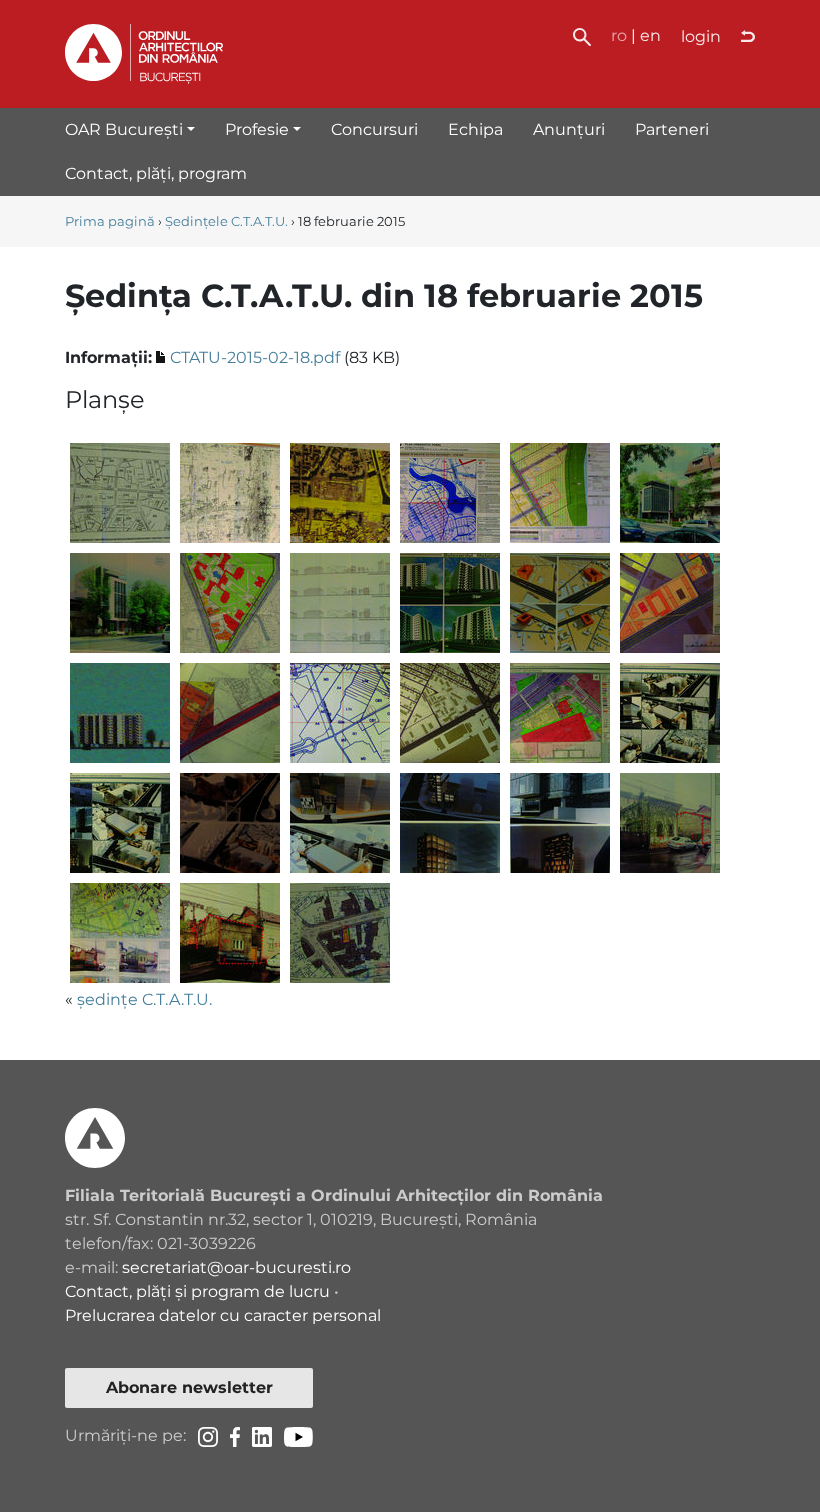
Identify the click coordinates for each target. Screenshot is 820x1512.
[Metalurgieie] (230, 712)
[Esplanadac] (340, 492)
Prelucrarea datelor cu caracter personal (223, 1315)
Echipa (475, 129)
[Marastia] (670, 492)
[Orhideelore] (340, 822)
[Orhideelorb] (670, 712)
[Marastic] (230, 602)
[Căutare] (582, 35)
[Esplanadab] (230, 492)
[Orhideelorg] (560, 822)
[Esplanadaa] (120, 492)
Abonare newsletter (189, 1387)
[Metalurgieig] (450, 712)
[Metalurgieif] (340, 712)
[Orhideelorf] (450, 822)
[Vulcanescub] (120, 932)
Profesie (257, 129)
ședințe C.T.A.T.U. (144, 999)
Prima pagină (110, 221)
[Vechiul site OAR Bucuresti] (748, 37)
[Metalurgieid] (120, 712)
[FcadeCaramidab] (560, 492)
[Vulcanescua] (670, 822)
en (650, 35)
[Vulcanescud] (340, 932)
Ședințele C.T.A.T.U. (226, 221)
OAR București (124, 129)
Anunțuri (569, 129)
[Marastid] (340, 602)
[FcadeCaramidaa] (450, 492)
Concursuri (374, 129)
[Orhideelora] (560, 712)
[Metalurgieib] (560, 602)
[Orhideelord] (230, 822)
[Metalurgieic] (670, 602)
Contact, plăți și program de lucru (197, 1291)
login (701, 36)
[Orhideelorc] (120, 822)
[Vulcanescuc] (230, 932)
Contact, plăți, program (156, 173)
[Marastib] (120, 602)
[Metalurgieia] (450, 602)
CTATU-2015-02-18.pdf (255, 357)
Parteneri (672, 129)
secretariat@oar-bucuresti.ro (236, 1267)
